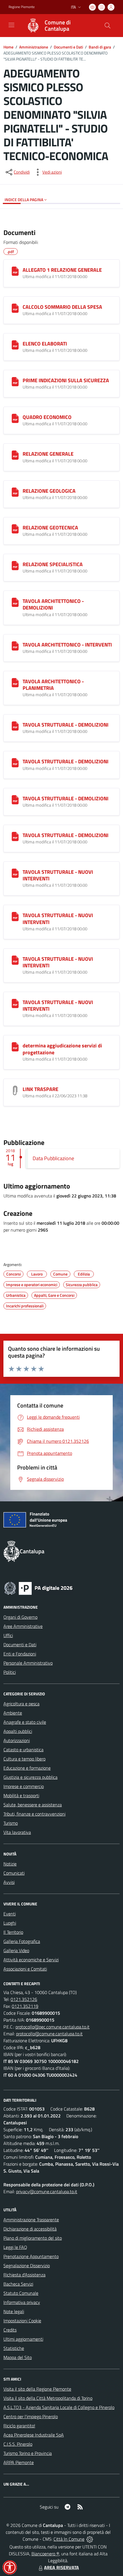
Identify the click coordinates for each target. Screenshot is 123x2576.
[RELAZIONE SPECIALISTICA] (15, 566)
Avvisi (9, 1882)
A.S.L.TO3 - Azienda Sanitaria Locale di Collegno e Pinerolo (59, 2407)
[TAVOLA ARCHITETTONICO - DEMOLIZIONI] (15, 602)
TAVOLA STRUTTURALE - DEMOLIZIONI (66, 725)
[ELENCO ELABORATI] (15, 345)
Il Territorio (13, 1932)
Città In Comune (69, 2539)
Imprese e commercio (24, 1786)
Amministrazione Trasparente (31, 2220)
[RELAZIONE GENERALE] (15, 455)
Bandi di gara (100, 47)
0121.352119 (25, 2006)
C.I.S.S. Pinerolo (18, 2444)
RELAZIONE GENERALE (48, 454)
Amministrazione (34, 47)
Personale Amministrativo (28, 1663)
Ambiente (13, 1713)
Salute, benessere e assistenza (33, 1805)
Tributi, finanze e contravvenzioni (34, 1814)
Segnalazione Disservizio (27, 2266)
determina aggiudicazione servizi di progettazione (62, 1049)
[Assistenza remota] (90, 2539)
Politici (10, 1672)
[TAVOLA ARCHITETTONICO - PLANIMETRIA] (15, 683)
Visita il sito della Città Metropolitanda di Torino (48, 2398)
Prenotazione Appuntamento (31, 2256)
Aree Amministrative (23, 1626)
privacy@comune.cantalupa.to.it (47, 2191)
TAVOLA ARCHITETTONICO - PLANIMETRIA (53, 685)
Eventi (10, 1914)
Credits (10, 2330)
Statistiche (14, 2348)
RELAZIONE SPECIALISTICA (53, 564)
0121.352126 (24, 1999)
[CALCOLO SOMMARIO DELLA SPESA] (15, 308)
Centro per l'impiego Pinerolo (31, 2416)
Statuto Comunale (21, 2293)
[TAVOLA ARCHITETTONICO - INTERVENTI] (15, 646)
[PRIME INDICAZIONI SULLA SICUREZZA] (15, 382)
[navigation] (11, 25)
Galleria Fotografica (22, 1941)
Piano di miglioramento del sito (33, 2238)
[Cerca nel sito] (108, 26)
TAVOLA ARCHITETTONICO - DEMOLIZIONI (53, 604)
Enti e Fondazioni (20, 1654)
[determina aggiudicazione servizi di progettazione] (15, 1047)
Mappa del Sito (18, 2357)
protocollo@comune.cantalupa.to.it (49, 2034)
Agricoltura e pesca (21, 1704)
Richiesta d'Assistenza (24, 2275)
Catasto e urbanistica (23, 1750)
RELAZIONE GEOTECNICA (50, 528)
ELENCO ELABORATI (45, 344)
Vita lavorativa (17, 1832)
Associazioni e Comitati (25, 1969)
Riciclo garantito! (19, 2426)
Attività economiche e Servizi (31, 1960)
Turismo (11, 1823)
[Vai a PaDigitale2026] (38, 1588)
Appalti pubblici (18, 1731)
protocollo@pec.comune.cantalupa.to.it (52, 2027)
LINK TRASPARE (40, 1089)
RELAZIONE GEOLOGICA (49, 491)
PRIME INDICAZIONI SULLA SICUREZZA (66, 380)
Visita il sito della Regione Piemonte (37, 2389)
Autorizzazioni (17, 1740)
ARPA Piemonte (19, 2462)
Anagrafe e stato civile (25, 1722)
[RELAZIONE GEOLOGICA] (15, 492)
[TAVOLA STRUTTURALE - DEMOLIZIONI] (15, 726)
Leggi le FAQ (15, 2247)
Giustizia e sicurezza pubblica (30, 1777)
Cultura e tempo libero (24, 1759)
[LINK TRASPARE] (15, 1090)
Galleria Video (16, 1950)
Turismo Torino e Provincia (28, 2453)
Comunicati (14, 1873)
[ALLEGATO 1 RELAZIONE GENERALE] (15, 271)
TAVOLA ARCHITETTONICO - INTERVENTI (67, 645)
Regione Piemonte (22, 7)
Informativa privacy (22, 2302)
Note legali (14, 2311)
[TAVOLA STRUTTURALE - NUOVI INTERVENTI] (15, 873)
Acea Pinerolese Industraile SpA (34, 2435)
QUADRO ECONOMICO (47, 417)
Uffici (8, 1635)
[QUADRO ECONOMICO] (15, 418)
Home (8, 47)
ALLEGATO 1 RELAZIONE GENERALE (62, 270)
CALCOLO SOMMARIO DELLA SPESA (62, 307)
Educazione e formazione (27, 1768)
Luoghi (10, 1923)
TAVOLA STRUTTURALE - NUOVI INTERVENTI (58, 875)
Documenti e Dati (68, 47)
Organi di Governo (20, 1617)
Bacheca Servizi (18, 2284)
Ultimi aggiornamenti (23, 2339)
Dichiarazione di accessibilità (30, 2229)
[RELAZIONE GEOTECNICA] (15, 529)
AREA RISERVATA (61, 2567)
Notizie (10, 1864)
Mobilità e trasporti (21, 1795)
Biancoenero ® (45, 2554)
